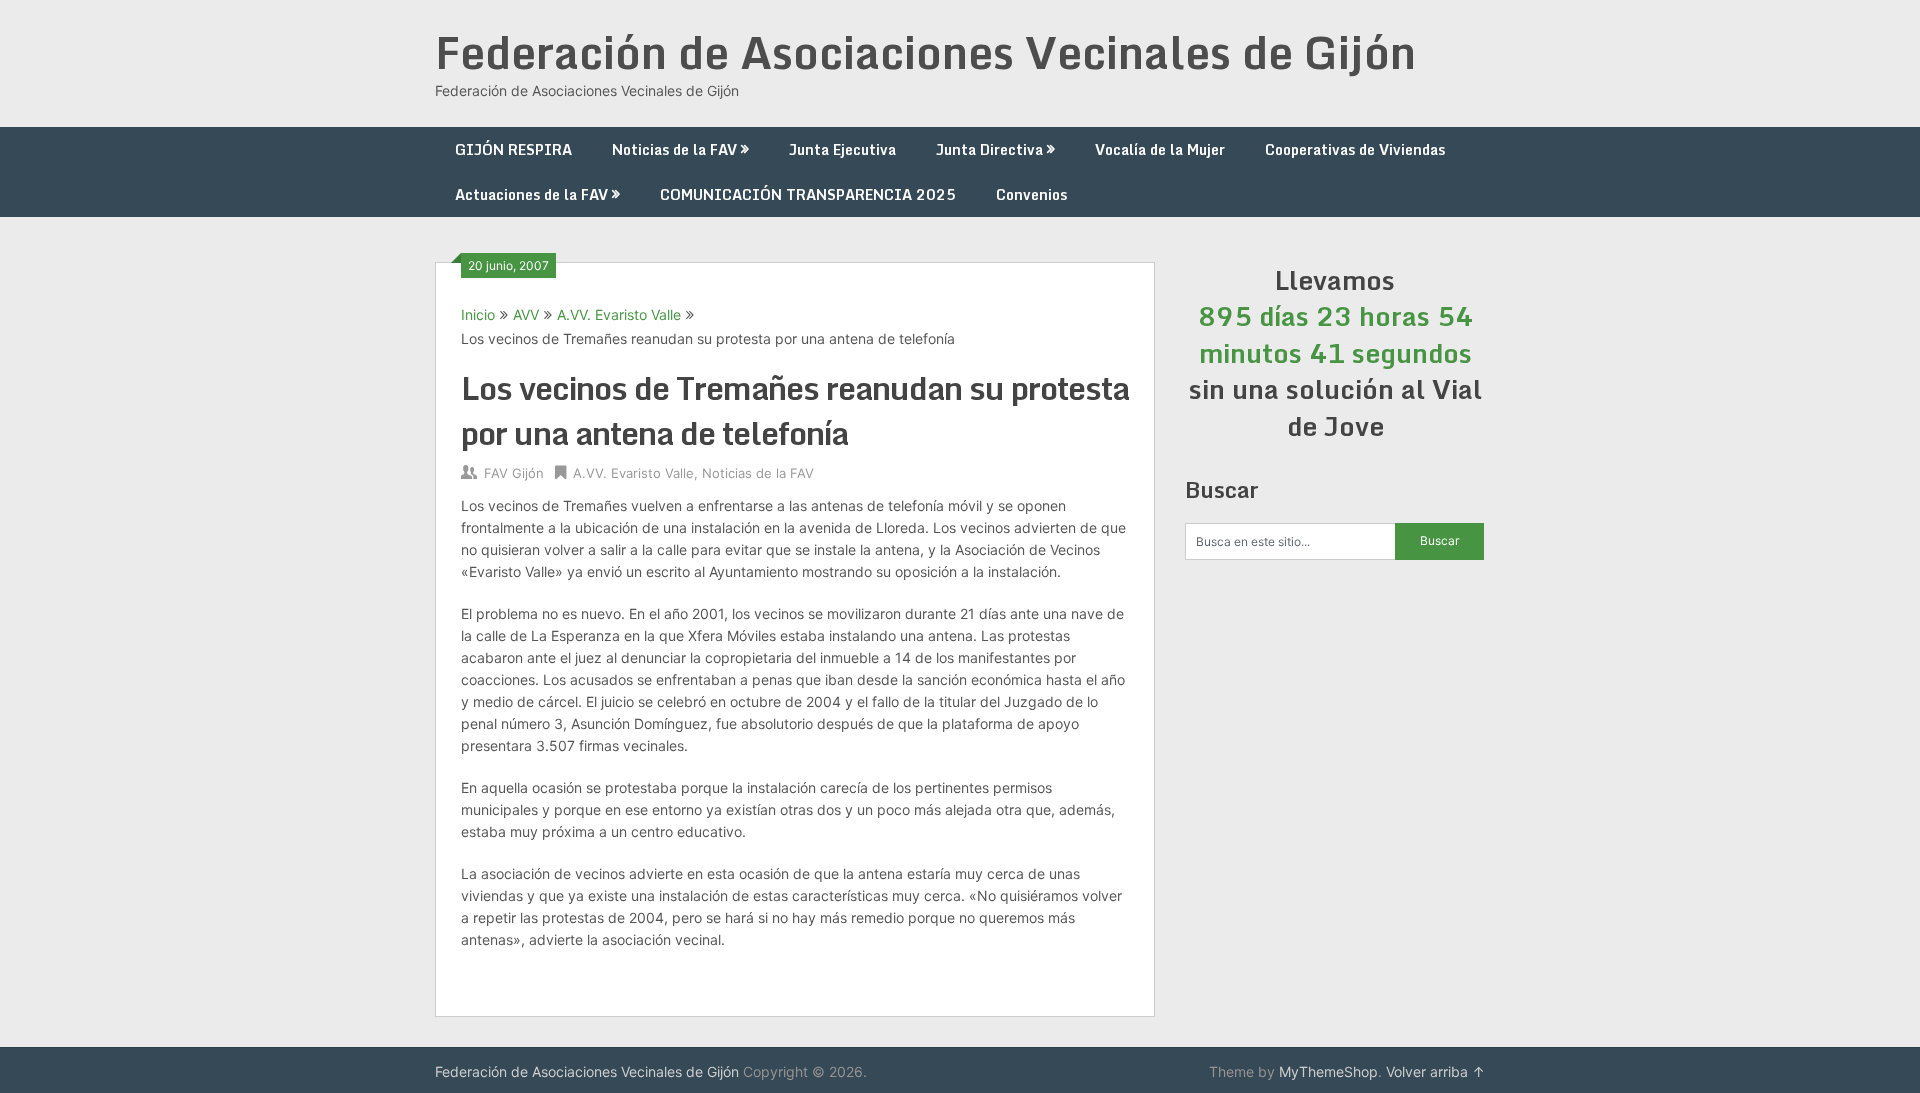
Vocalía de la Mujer (1160, 149)
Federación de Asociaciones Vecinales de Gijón (925, 52)
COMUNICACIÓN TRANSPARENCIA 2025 (808, 194)
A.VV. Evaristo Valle (619, 314)
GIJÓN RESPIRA (513, 149)
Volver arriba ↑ (1435, 1071)
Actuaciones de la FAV (531, 194)
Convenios (1031, 194)
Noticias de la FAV (674, 149)
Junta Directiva (989, 149)
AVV (526, 314)
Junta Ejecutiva (842, 149)
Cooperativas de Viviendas (1355, 149)
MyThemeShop (1328, 1071)
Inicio (478, 314)
